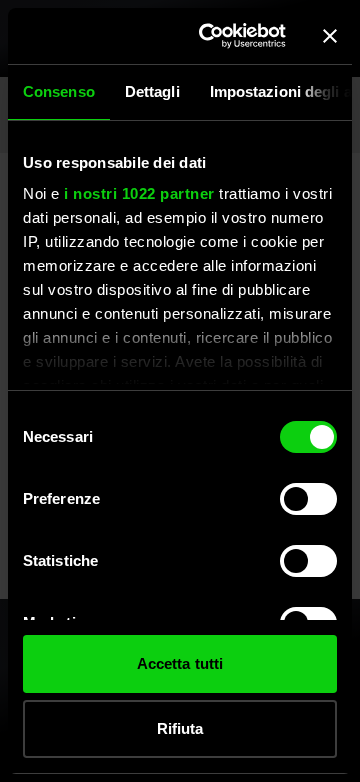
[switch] (308, 499)
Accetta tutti (180, 663)
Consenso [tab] (59, 91)
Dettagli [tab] (152, 91)
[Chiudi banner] (330, 36)
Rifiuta (180, 728)
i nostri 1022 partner (139, 193)
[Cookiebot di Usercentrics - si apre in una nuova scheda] (211, 36)
